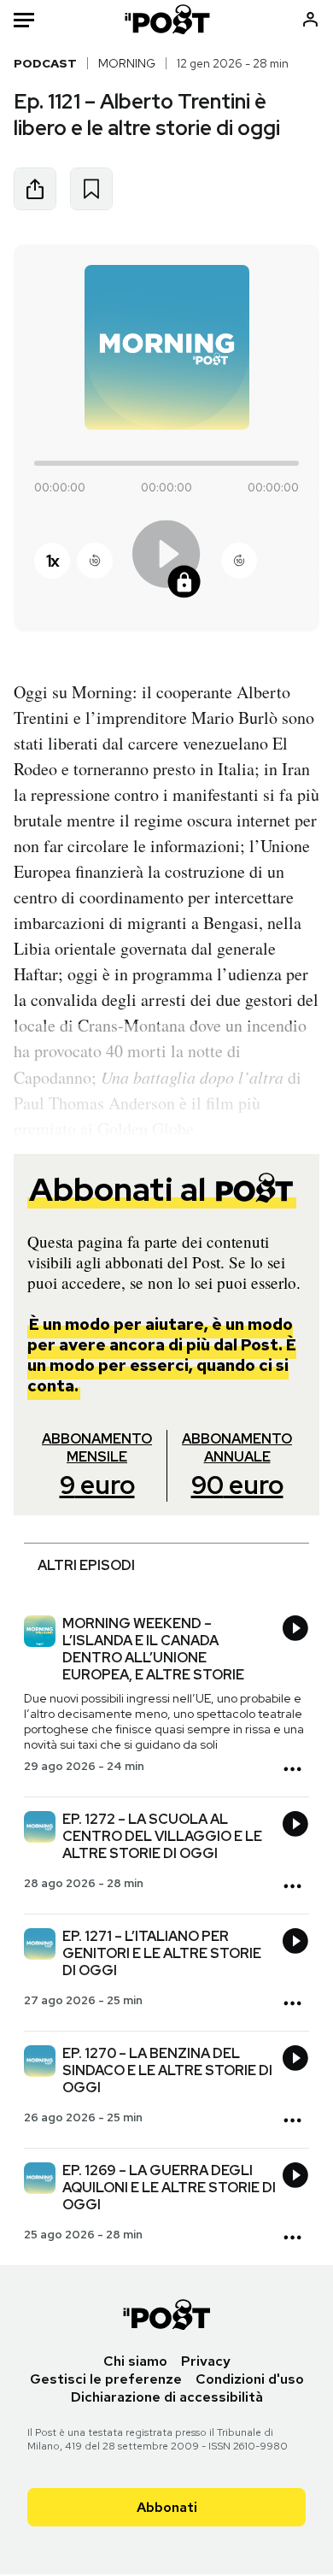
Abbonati (167, 2507)
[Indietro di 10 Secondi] (95, 561)
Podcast (45, 63)
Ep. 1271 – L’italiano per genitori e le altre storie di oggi (162, 1953)
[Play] (166, 560)
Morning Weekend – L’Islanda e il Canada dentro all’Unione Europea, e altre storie (153, 1649)
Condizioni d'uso (250, 2379)
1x (52, 561)
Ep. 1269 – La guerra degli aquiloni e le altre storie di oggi (169, 2188)
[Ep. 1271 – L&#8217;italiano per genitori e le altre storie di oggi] (40, 1946)
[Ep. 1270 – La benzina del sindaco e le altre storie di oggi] (40, 2063)
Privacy (206, 2361)
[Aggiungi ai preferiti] (91, 189)
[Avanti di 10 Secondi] (239, 561)
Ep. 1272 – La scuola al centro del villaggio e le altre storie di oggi (162, 1836)
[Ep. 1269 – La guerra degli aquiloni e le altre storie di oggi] (40, 2180)
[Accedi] (310, 19)
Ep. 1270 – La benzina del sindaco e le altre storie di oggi (167, 2070)
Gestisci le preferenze (106, 2379)
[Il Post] (166, 19)
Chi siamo (135, 2361)
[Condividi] (35, 189)
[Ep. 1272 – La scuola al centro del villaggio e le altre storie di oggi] (40, 1829)
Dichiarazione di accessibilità (167, 2397)
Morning (127, 63)
